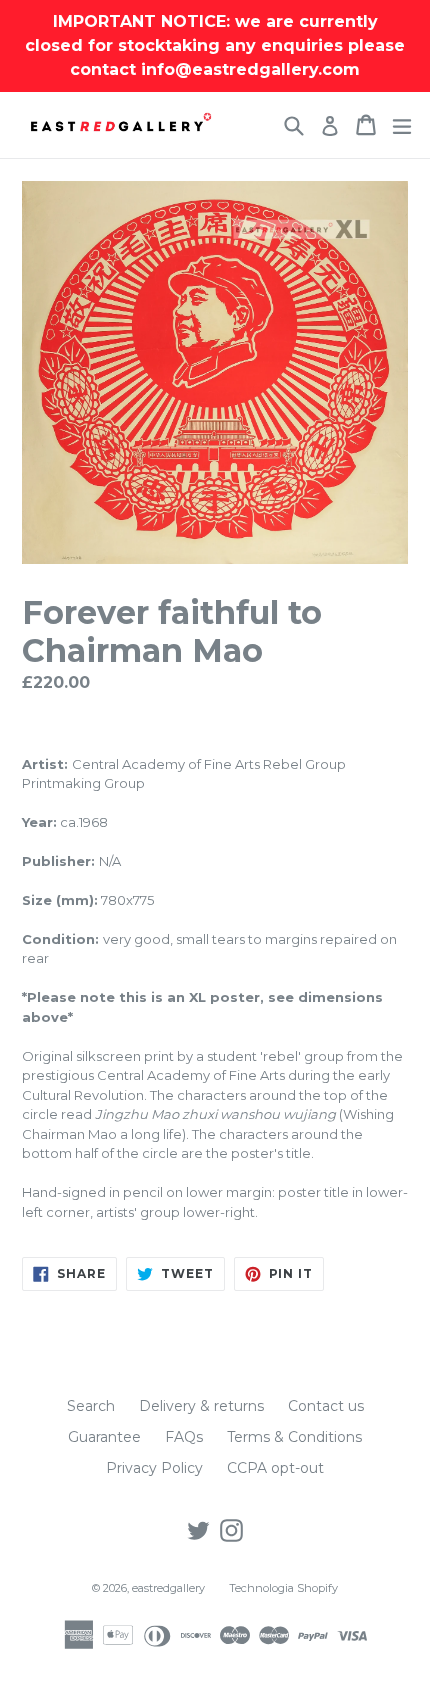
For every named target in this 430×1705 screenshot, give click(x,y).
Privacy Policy (154, 1468)
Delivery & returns (201, 1406)
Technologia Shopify (283, 1588)
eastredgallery (168, 1588)
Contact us (326, 1406)
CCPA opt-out (275, 1468)
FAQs (184, 1437)
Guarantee (104, 1437)
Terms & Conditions (294, 1437)
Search (91, 1406)
